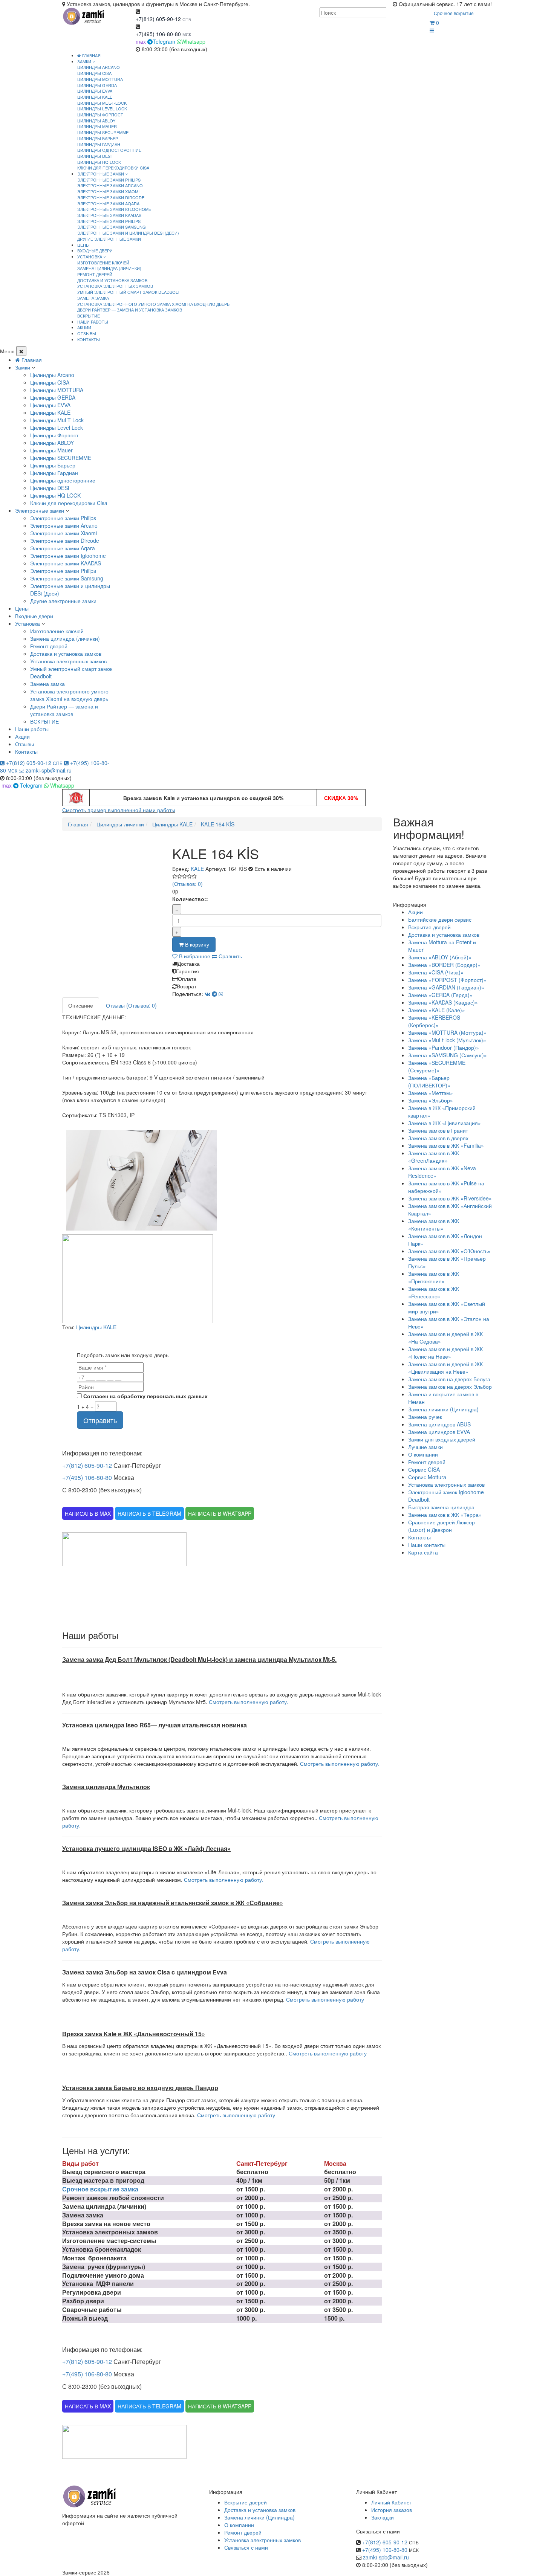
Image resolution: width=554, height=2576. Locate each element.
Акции (22, 736)
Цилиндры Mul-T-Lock (102, 103)
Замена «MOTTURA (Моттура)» (447, 1032)
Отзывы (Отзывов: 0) (131, 1005)
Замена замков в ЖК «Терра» (445, 1515)
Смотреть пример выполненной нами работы (119, 810)
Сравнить (230, 956)
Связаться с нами (246, 2547)
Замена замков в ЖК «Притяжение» (434, 1277)
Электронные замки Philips (109, 180)
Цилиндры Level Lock (102, 108)
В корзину (196, 944)
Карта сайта (423, 1552)
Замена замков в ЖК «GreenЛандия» (434, 1157)
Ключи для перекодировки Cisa (113, 168)
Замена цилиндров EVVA (439, 1432)
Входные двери (34, 616)
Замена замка (93, 298)
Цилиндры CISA (94, 73)
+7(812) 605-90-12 (158, 19)
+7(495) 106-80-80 (158, 34)
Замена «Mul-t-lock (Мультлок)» (447, 1040)
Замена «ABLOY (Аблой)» (440, 957)
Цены (22, 608)
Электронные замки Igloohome (114, 209)
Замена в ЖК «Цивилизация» (445, 1123)
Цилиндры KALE (95, 97)
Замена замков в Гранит (438, 1130)
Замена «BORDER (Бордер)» (444, 965)
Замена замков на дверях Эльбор (450, 1386)
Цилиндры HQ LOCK (99, 162)
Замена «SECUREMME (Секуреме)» (437, 1066)
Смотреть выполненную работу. (249, 1702)
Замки (23, 367)
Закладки (383, 2517)
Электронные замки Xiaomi (108, 191)
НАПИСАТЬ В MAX (88, 1513)
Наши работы (32, 729)
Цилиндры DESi (94, 156)
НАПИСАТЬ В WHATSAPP (220, 1513)
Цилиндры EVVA (95, 91)
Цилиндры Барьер (98, 138)
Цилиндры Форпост (100, 115)
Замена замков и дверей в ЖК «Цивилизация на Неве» (445, 1368)
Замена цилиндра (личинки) (109, 268)
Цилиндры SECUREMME (103, 132)
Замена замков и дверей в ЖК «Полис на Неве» (445, 1353)
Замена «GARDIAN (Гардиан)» (446, 987)
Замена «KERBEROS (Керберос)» (434, 1021)
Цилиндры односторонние (109, 150)
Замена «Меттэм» (431, 1093)
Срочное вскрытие (454, 13)
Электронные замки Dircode (111, 197)
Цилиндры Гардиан (99, 144)
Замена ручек (425, 1417)
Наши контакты (427, 1545)
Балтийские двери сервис (440, 919)
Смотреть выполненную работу (325, 1999)
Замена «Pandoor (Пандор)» (444, 1048)
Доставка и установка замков (112, 280)
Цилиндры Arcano (99, 67)
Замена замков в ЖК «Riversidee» (450, 1198)
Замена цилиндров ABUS (439, 1424)
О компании (423, 1454)
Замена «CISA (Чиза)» (436, 972)
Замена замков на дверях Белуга (449, 1379)
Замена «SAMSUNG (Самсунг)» (448, 1055)
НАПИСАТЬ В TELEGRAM (149, 1513)
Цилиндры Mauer (97, 126)
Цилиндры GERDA (97, 85)
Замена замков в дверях (438, 1138)
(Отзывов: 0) (187, 884)
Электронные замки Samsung (112, 227)
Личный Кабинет (392, 2502)
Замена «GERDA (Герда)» (440, 995)
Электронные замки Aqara (108, 203)
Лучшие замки (425, 1447)
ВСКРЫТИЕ (89, 316)
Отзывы (24, 744)
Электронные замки (40, 510)
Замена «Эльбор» (431, 1100)
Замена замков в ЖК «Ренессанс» (434, 1292)
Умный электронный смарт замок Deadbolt (129, 292)
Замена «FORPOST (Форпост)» (447, 980)
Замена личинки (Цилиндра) (443, 1409)
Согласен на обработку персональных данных (145, 1396)
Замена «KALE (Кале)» (437, 1010)
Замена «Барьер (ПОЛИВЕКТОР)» (429, 1081)
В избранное (194, 956)
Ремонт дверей (95, 274)
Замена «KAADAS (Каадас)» (443, 1002)
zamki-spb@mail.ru (48, 770)
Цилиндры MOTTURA (100, 79)
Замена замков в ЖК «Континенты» (434, 1225)
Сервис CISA (424, 1469)
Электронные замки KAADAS (109, 215)
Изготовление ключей (103, 263)
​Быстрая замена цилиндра (441, 1507)
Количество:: (190, 899)
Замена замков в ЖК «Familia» (446, 1145)
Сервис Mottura (427, 1477)
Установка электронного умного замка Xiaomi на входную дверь (153, 304)
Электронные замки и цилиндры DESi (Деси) (128, 233)
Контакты (26, 751)
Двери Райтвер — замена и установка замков (130, 310)
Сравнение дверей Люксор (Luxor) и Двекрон (442, 1526)
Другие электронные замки (109, 239)
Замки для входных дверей (442, 1439)
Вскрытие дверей (429, 927)
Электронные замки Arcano (110, 185)
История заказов (392, 2510)
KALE (197, 869)
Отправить (100, 1420)
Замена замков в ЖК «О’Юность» (449, 1251)
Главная (91, 55)
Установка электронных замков (115, 286)
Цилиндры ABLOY (96, 121)
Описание (81, 1005)
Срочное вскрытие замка (100, 2189)
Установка (28, 623)
